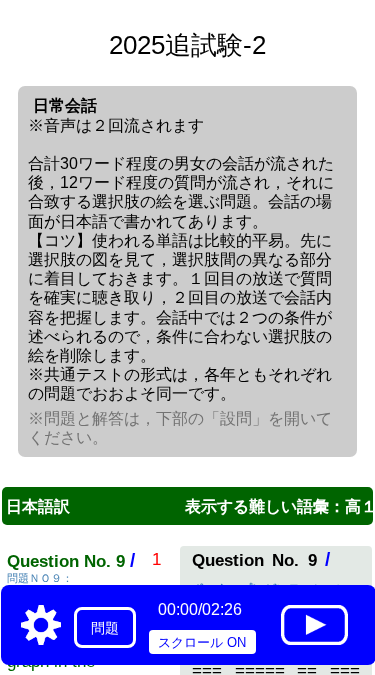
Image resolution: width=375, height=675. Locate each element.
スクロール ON (202, 642)
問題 (105, 628)
